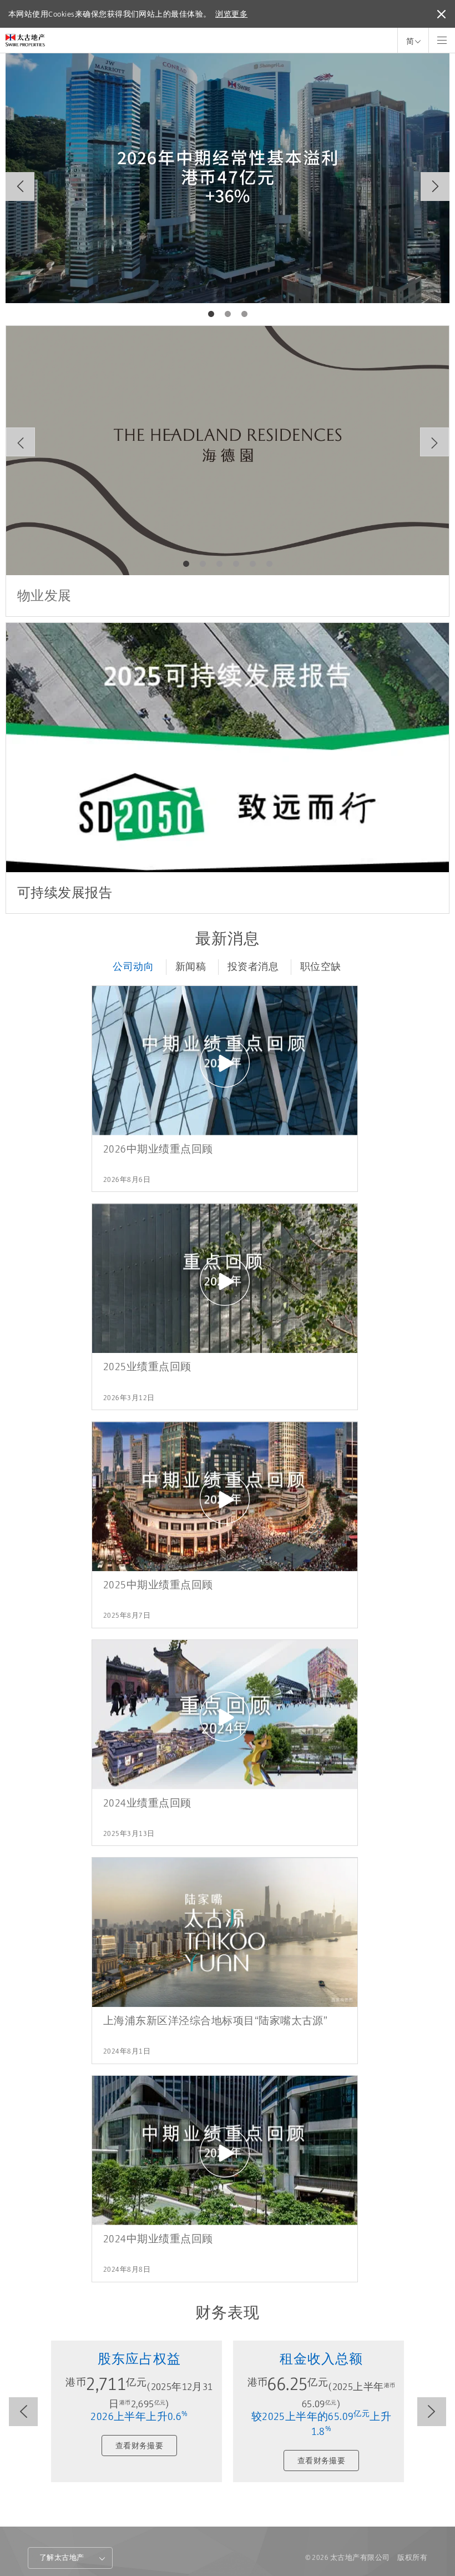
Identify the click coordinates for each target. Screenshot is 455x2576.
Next (435, 187)
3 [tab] (244, 314)
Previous (20, 187)
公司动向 (133, 967)
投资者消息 (253, 967)
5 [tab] (252, 564)
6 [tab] (269, 564)
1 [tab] (211, 314)
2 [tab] (228, 314)
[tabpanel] (228, 178)
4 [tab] (236, 564)
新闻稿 (191, 967)
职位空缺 (321, 967)
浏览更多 (231, 14)
